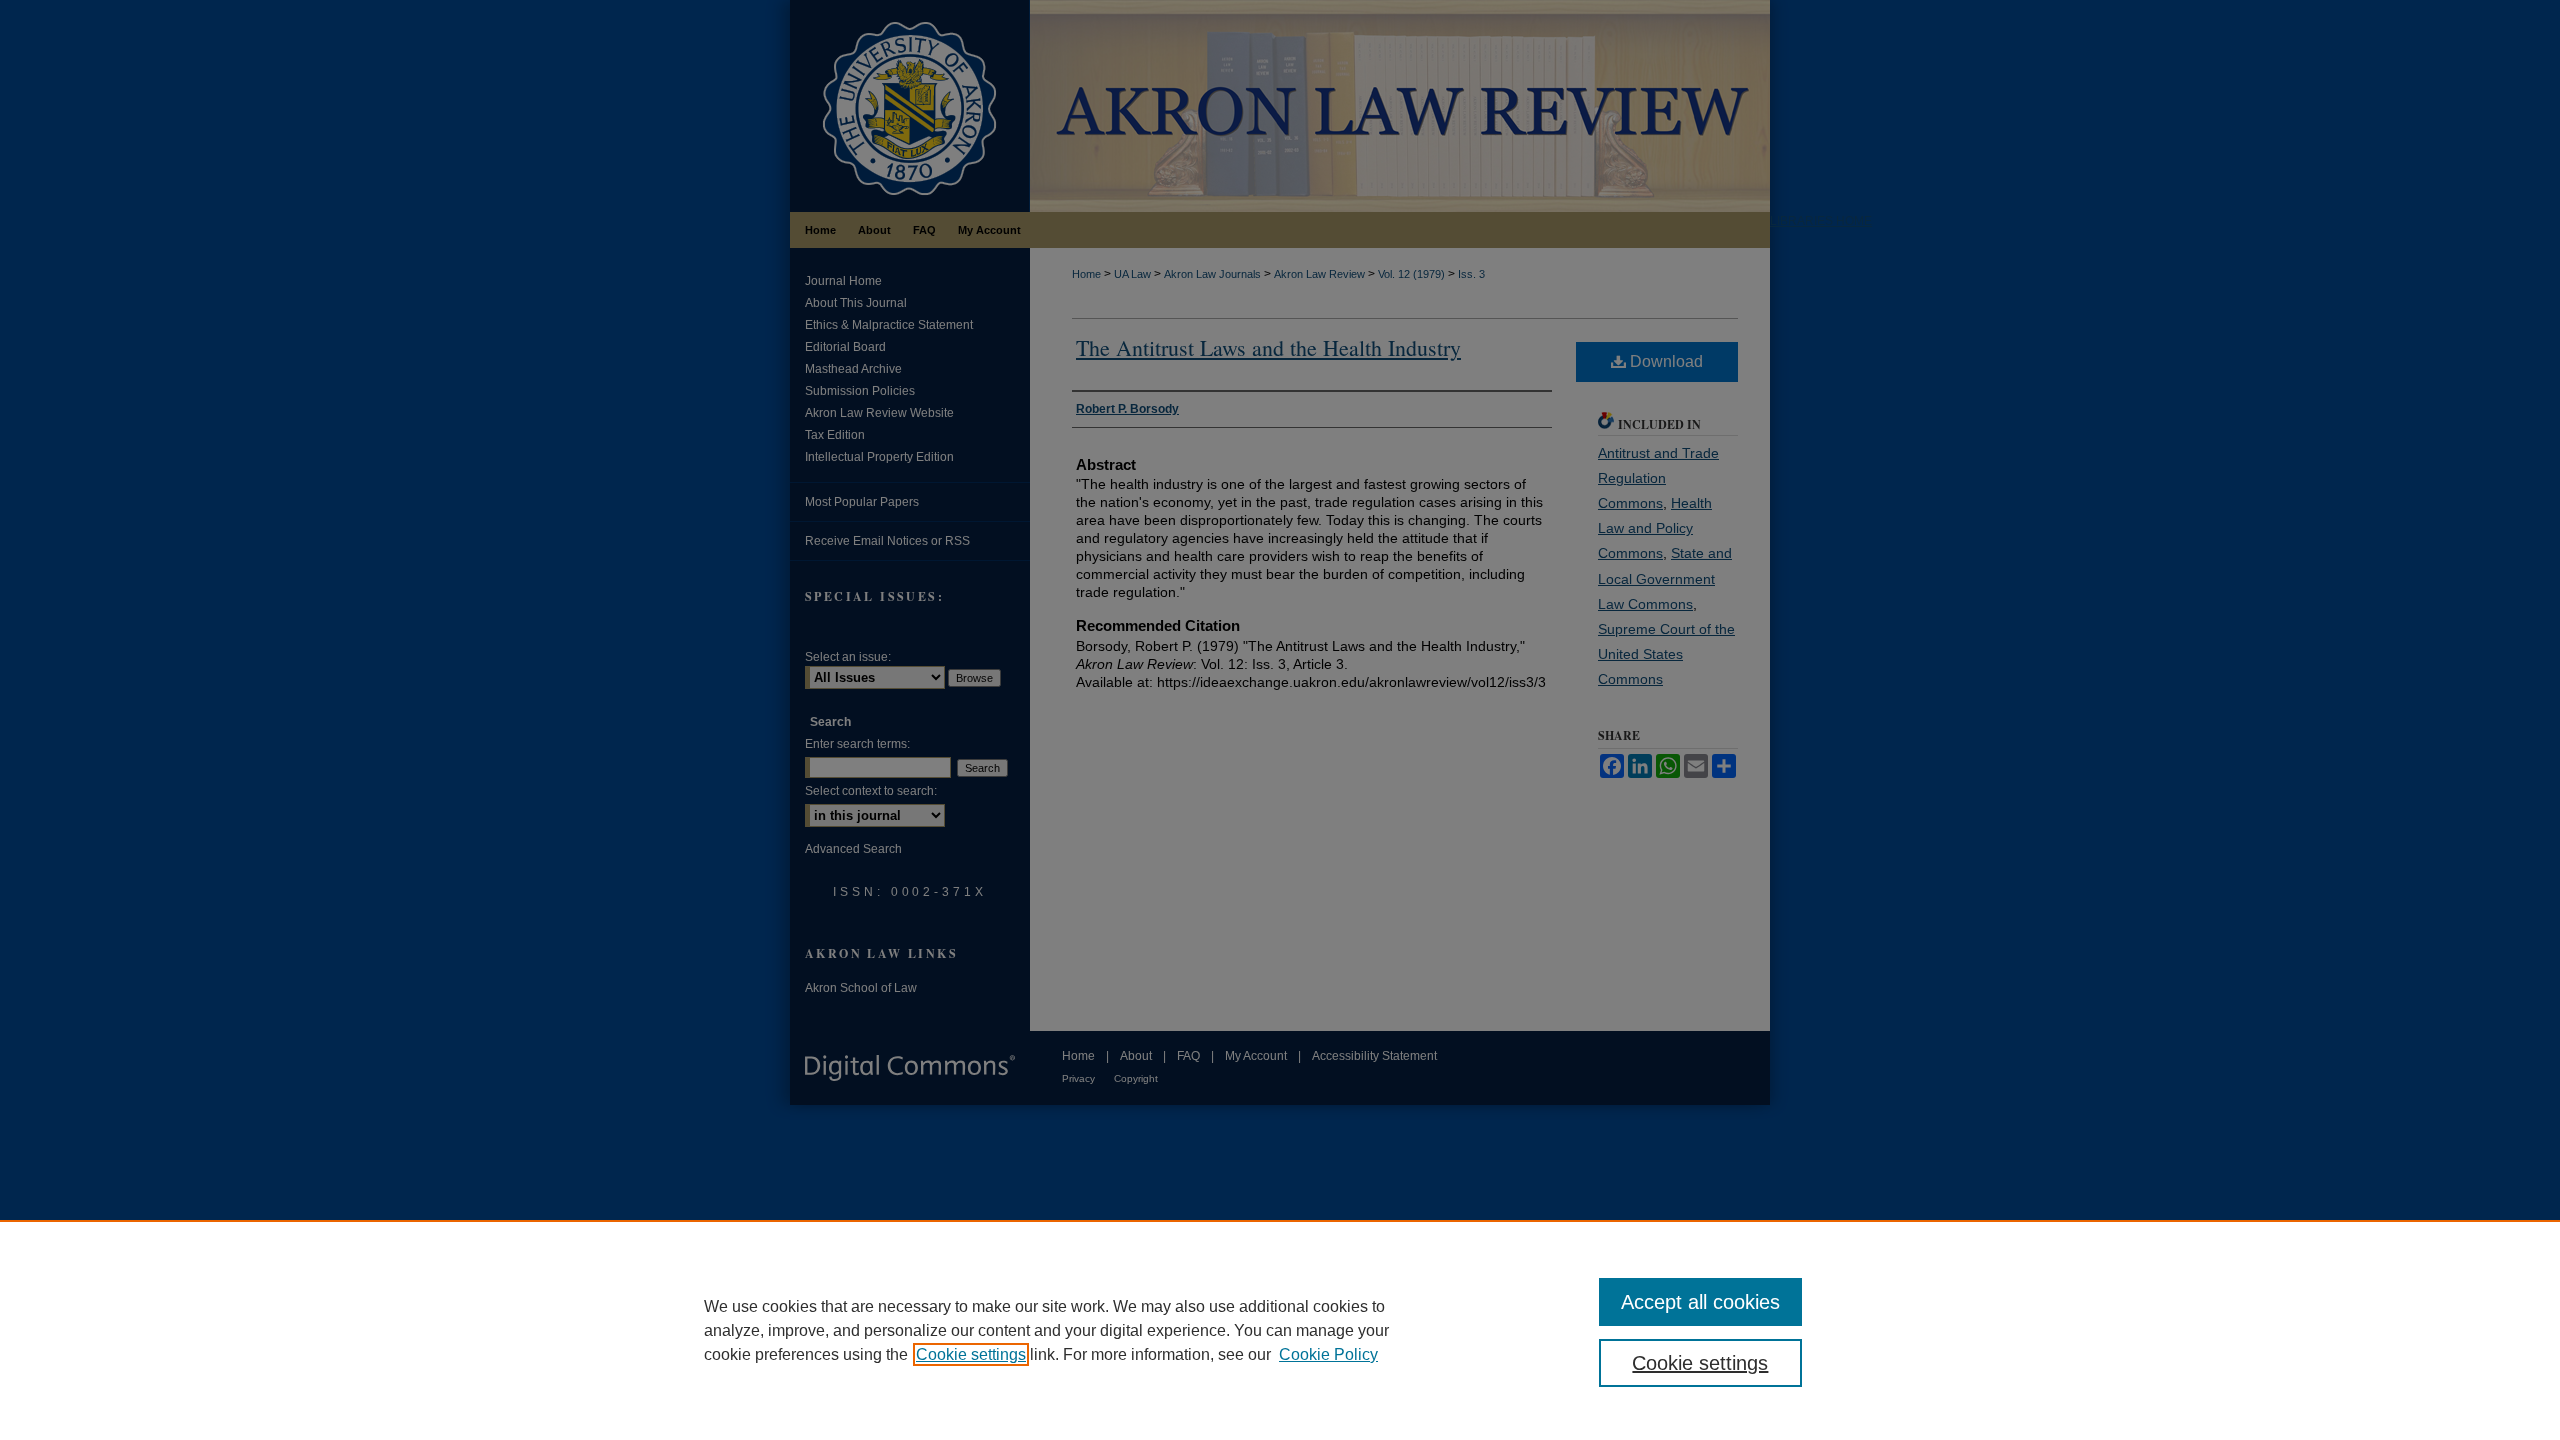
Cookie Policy (1328, 1354)
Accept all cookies (1700, 1302)
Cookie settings (971, 1354)
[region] (1280, 1330)
